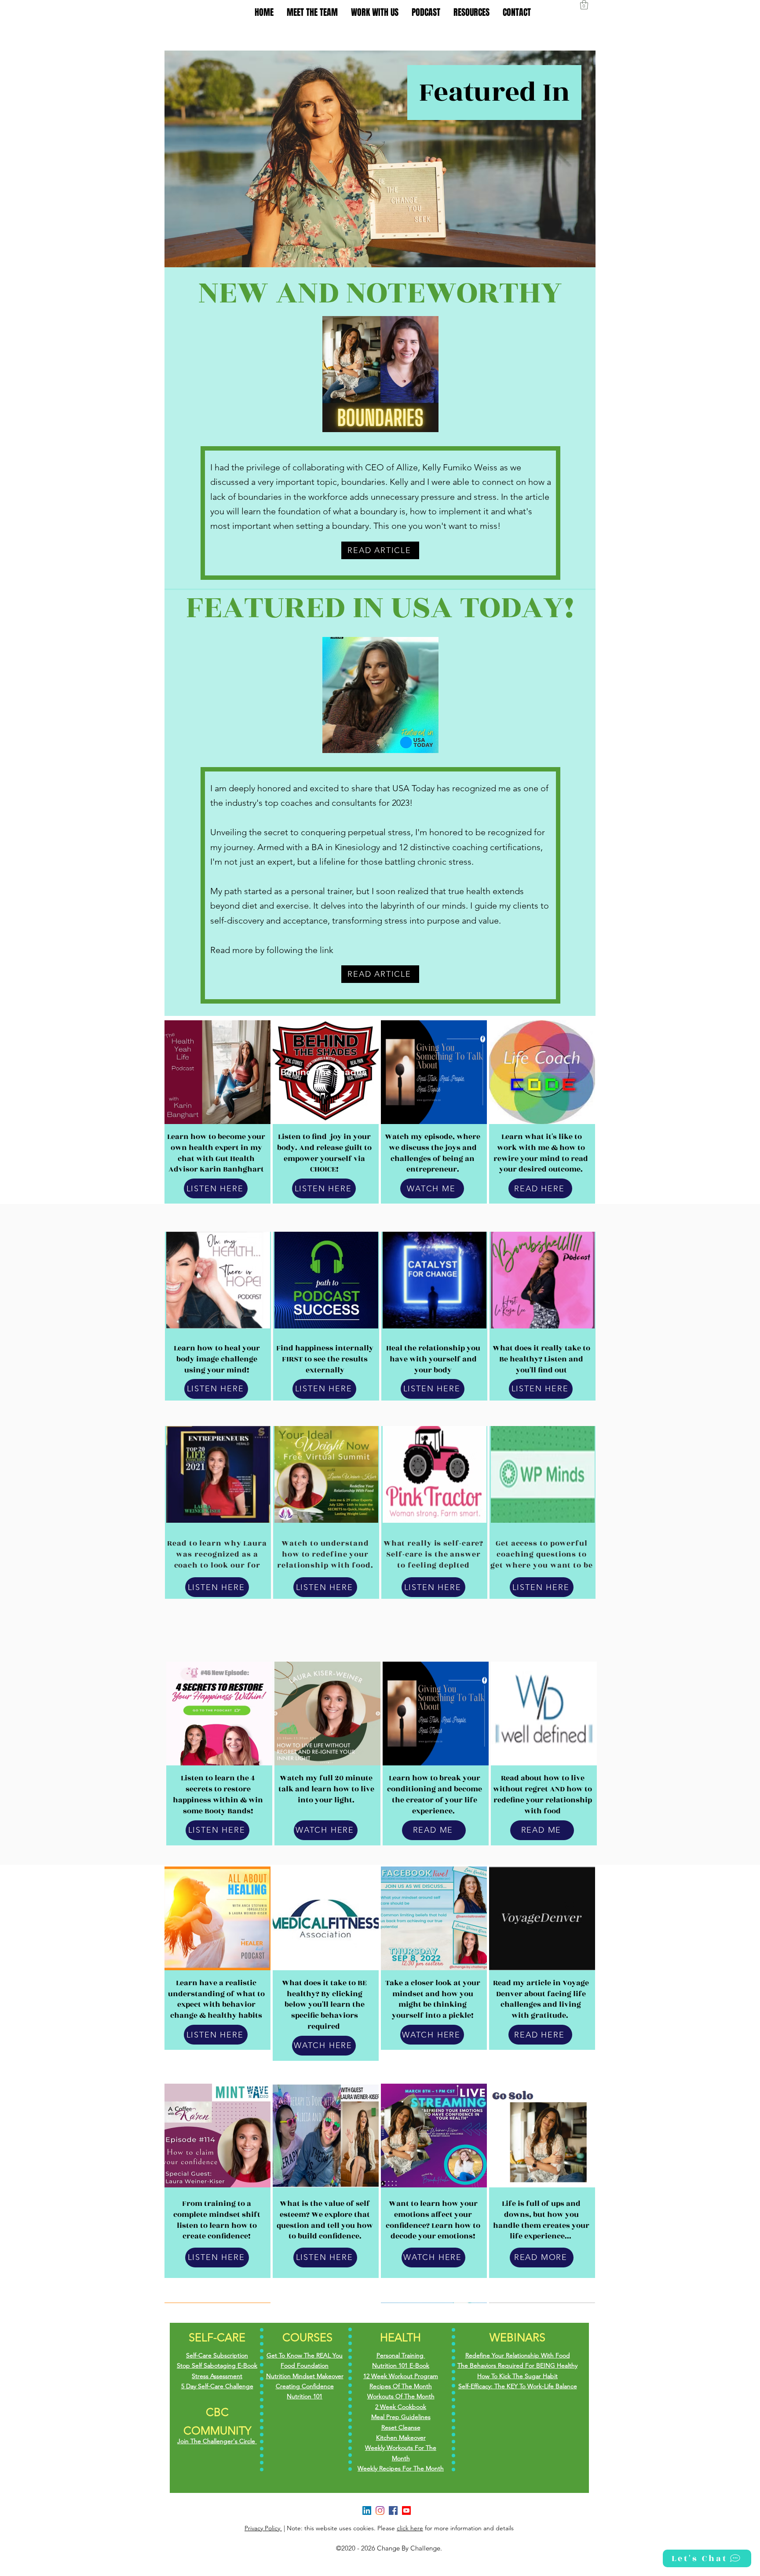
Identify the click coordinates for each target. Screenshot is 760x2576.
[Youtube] (406, 2511)
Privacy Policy (263, 2528)
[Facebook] (393, 2511)
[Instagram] (380, 2511)
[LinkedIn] (367, 2511)
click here (410, 2528)
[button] (584, 5)
